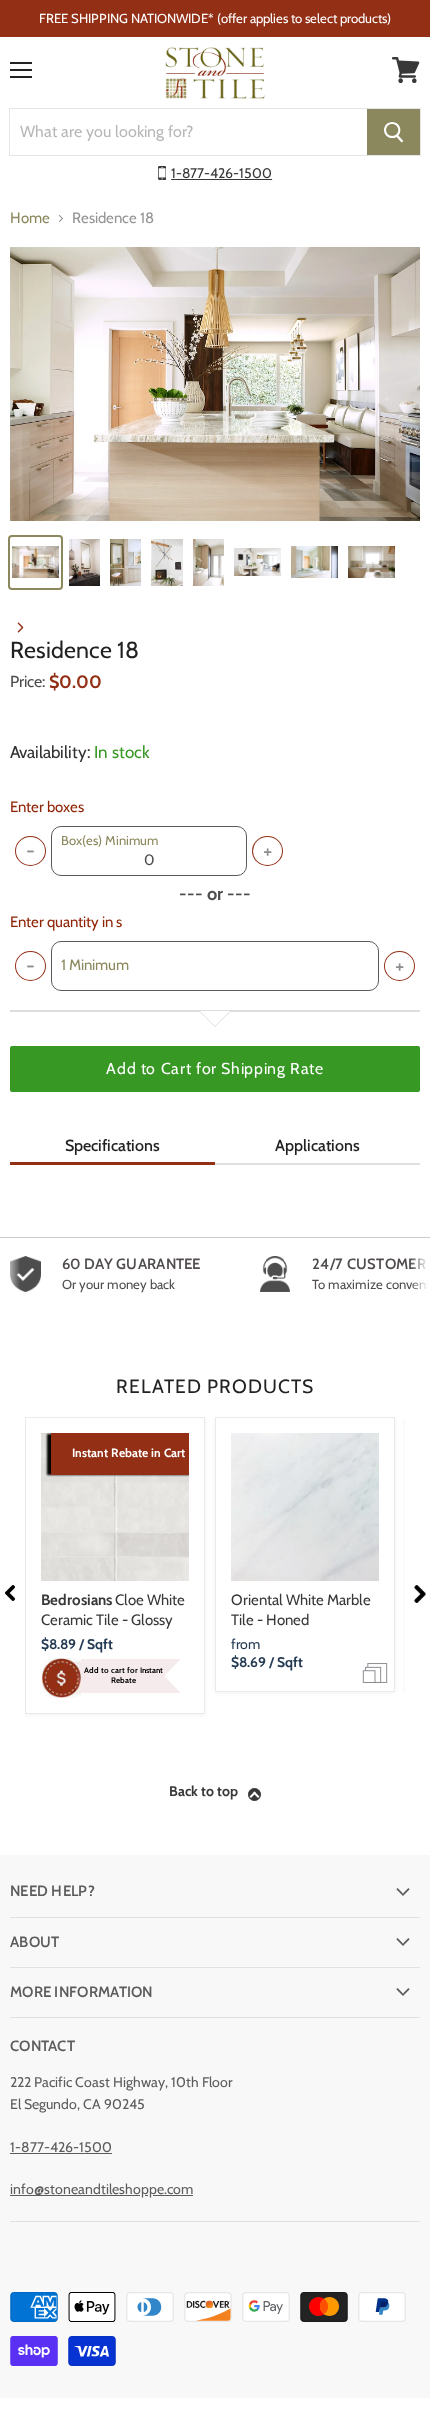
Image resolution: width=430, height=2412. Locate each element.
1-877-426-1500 (221, 173)
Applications (317, 1145)
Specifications (112, 1145)
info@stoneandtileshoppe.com (101, 2189)
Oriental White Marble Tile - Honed (301, 1610)
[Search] (393, 132)
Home (30, 218)
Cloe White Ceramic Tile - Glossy (113, 1610)
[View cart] (406, 70)
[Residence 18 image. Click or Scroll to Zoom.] (215, 383)
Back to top (203, 1791)
